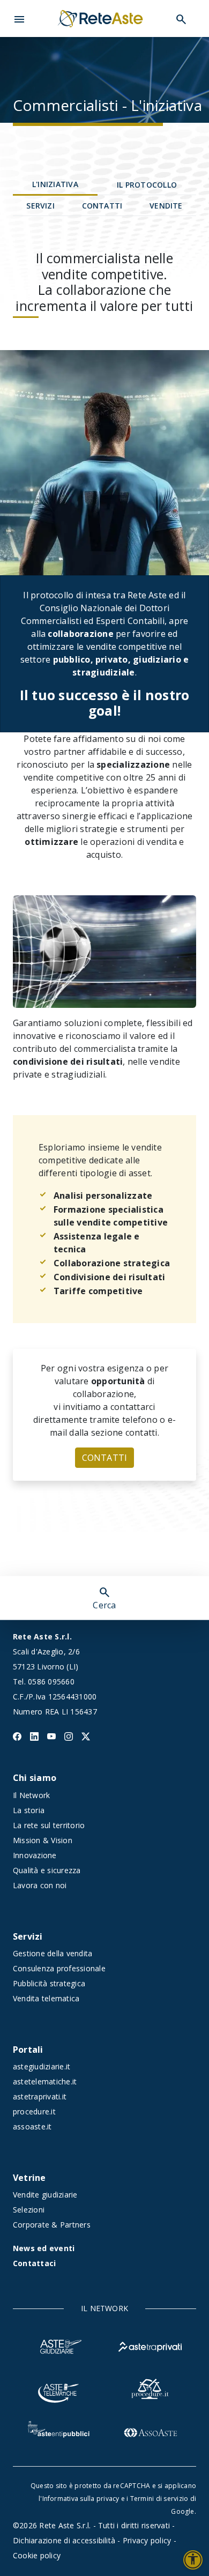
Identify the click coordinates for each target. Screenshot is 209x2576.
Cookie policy (37, 2555)
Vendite (166, 206)
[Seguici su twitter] (86, 1735)
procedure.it (34, 2111)
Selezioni (29, 2210)
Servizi (40, 206)
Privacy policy (147, 2540)
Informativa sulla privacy (81, 2499)
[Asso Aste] (150, 2431)
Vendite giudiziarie (45, 2195)
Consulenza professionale (59, 1968)
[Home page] (100, 18)
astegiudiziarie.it (42, 2066)
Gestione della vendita (53, 1953)
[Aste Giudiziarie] (59, 2345)
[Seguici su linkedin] (34, 1735)
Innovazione (35, 1855)
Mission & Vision (43, 1840)
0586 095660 (51, 1682)
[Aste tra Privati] (150, 2345)
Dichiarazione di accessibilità (64, 2540)
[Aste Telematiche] (59, 2388)
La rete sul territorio (49, 1825)
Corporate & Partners (52, 2225)
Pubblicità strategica (49, 1983)
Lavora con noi (40, 1885)
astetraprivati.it (40, 2096)
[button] (19, 18)
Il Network (31, 1795)
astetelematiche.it (45, 2081)
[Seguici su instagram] (69, 1735)
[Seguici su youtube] (51, 1735)
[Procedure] (150, 2388)
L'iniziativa (55, 184)
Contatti (102, 206)
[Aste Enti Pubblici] (59, 2431)
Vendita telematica (46, 1998)
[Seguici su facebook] (17, 1735)
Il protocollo (147, 185)
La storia (29, 1810)
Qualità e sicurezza (47, 1870)
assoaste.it (32, 2126)
